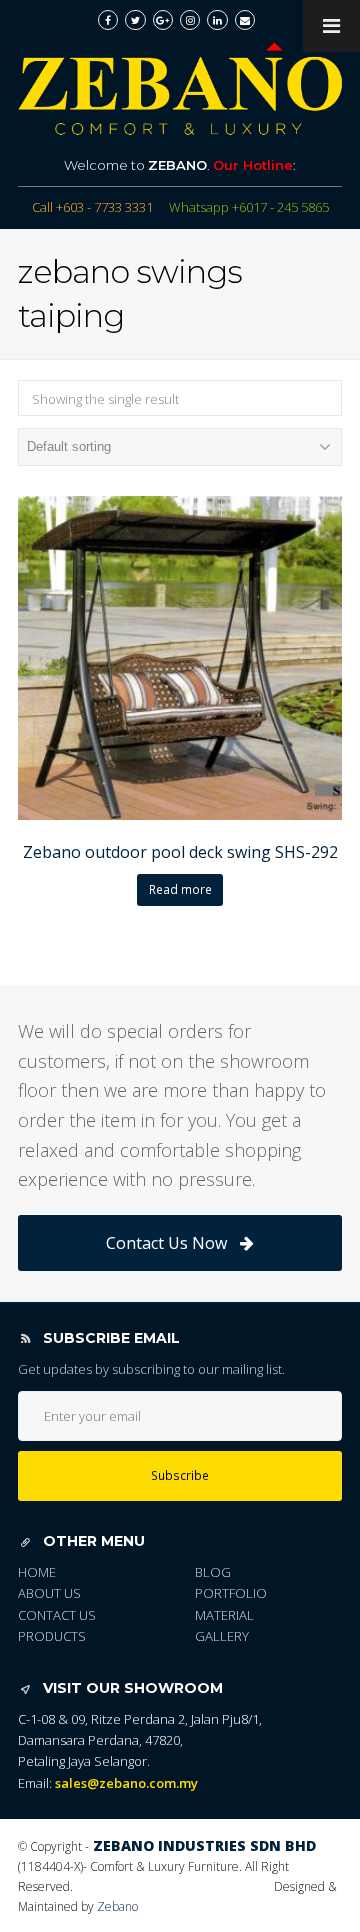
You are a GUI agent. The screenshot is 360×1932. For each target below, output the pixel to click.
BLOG (213, 1572)
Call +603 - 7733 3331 (92, 207)
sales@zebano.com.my (126, 1783)
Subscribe (180, 1475)
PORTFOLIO (231, 1593)
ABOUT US (49, 1593)
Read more (180, 889)
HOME (37, 1572)
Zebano (117, 1906)
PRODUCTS (52, 1636)
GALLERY (222, 1636)
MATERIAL (224, 1615)
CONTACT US (57, 1615)
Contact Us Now (166, 1243)
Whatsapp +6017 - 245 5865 (249, 207)
